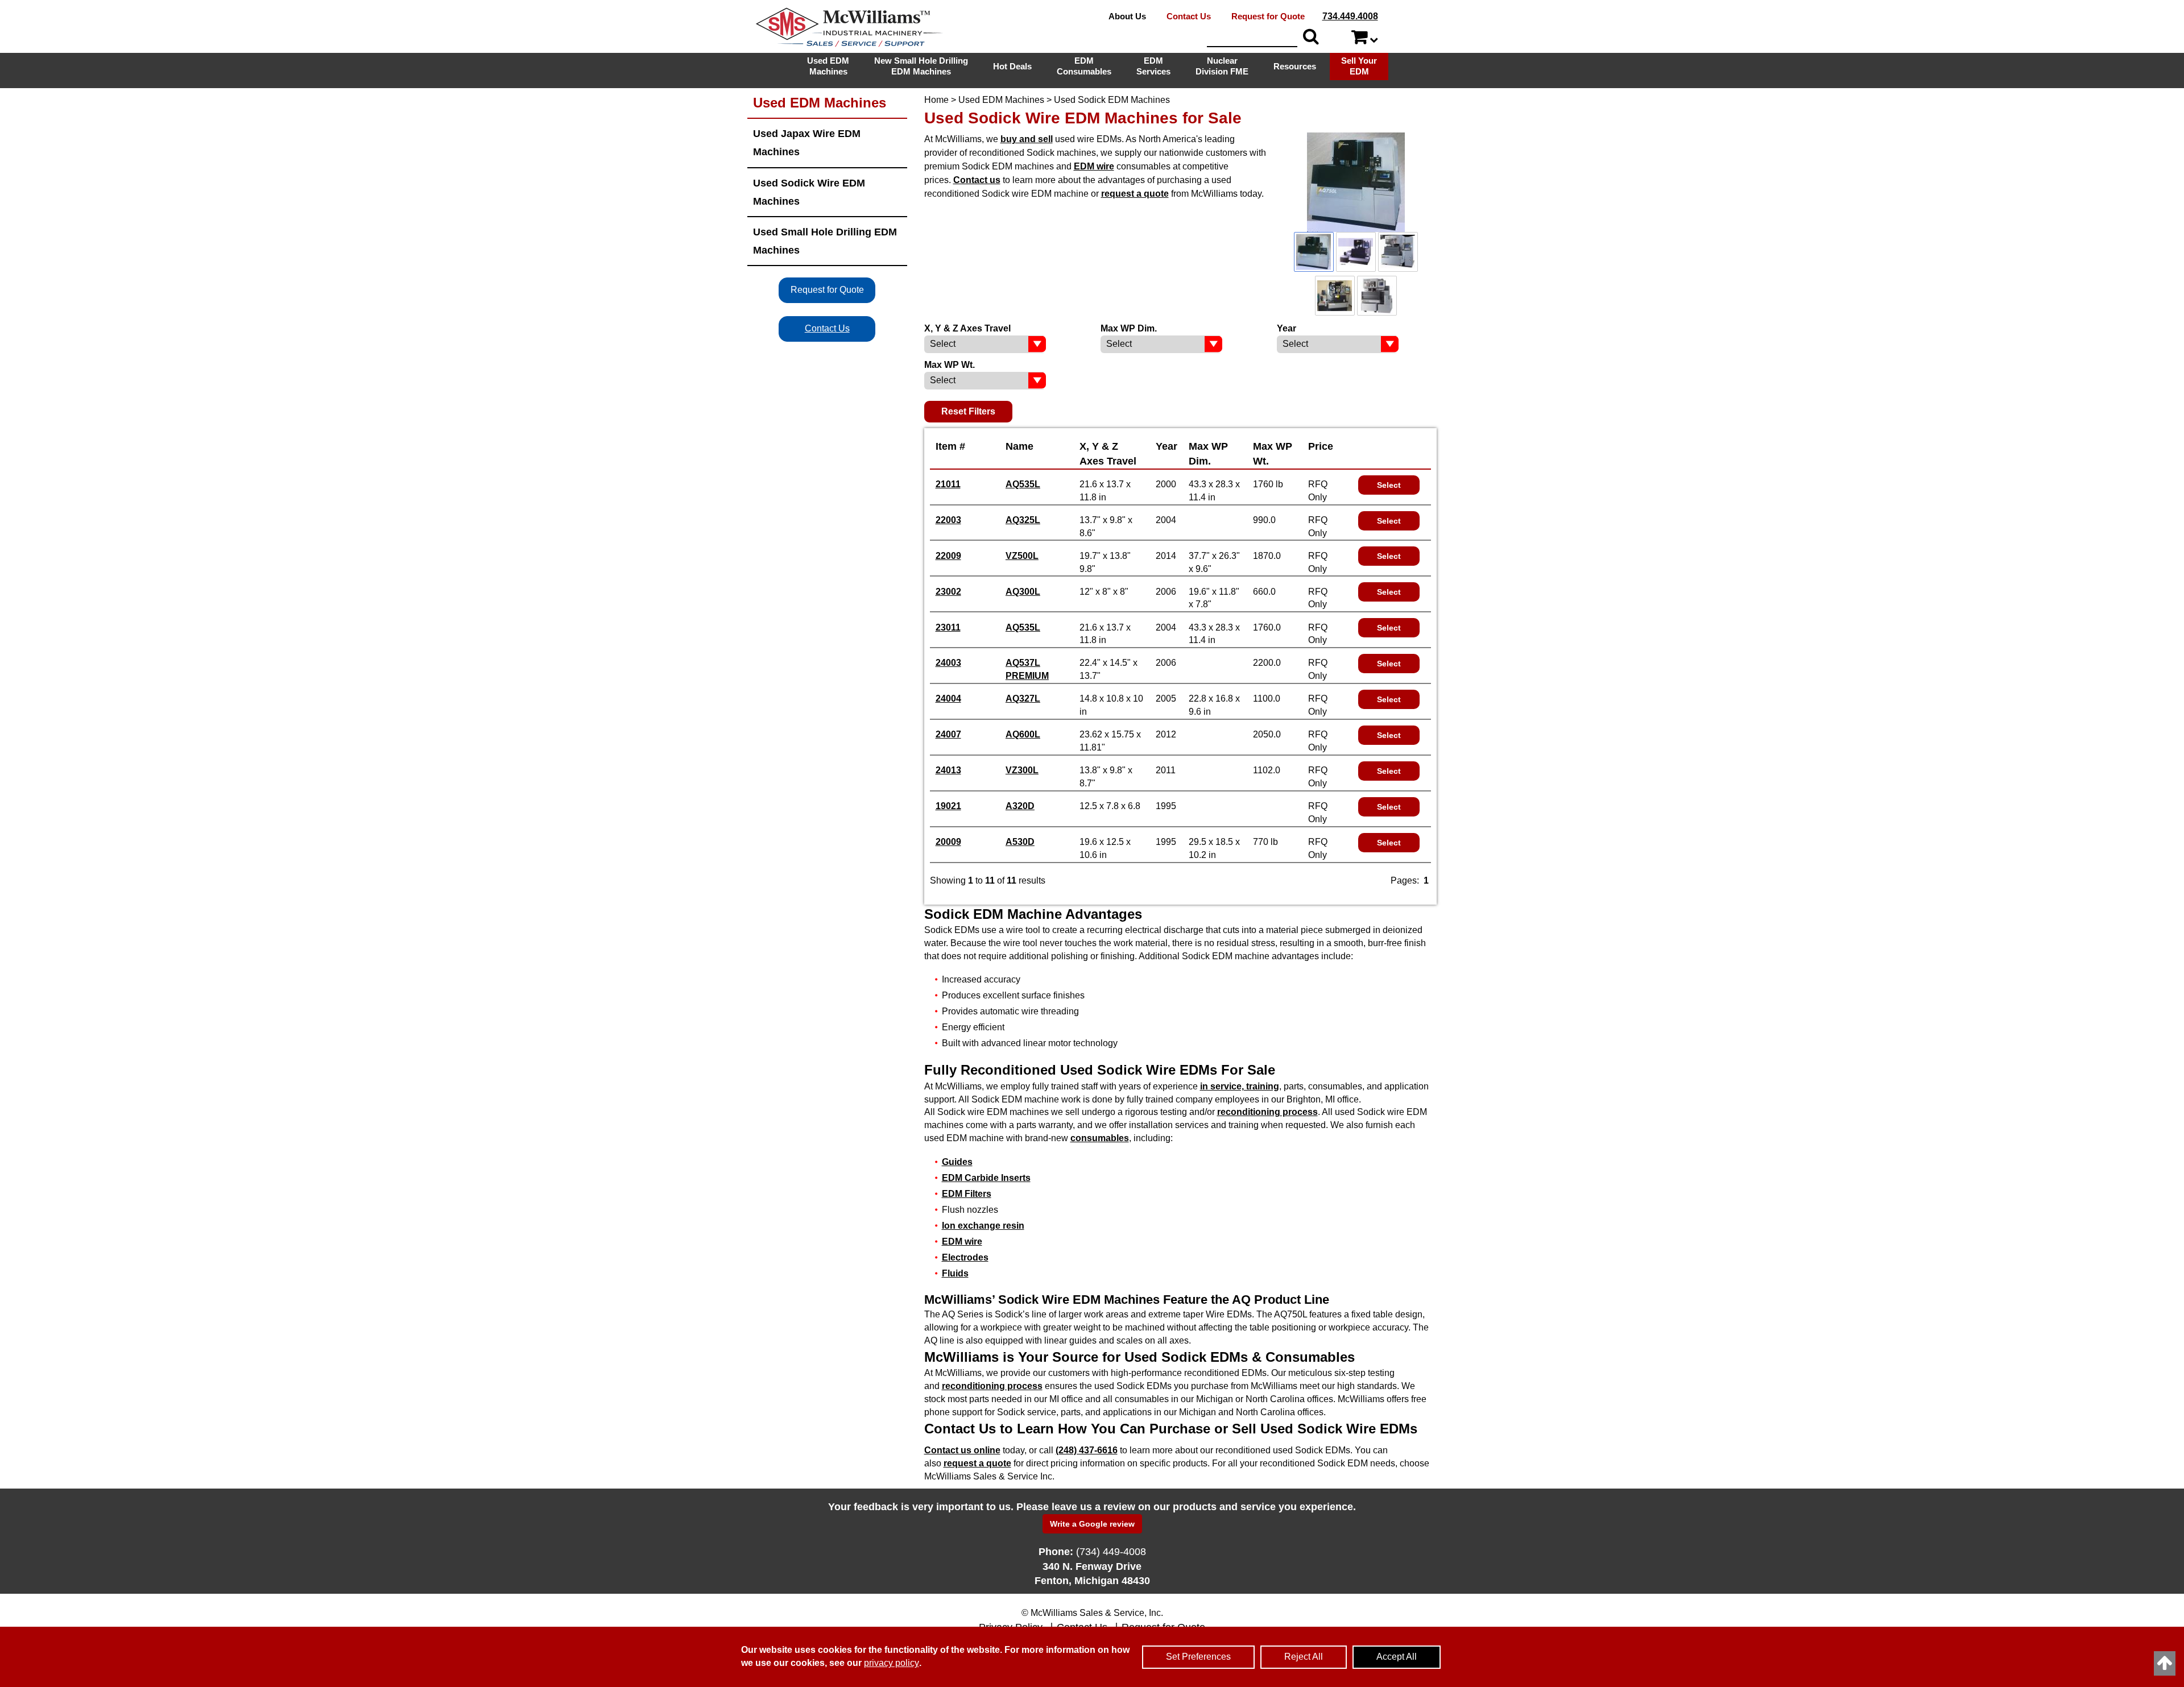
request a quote (1135, 194)
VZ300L (1022, 770)
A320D (1020, 806)
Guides (957, 1162)
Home (936, 100)
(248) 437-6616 (1087, 1450)
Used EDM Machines (1001, 100)
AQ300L (1023, 592)
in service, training (1240, 1086)
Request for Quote (1268, 16)
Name (1019, 446)
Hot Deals (1012, 66)
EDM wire (1094, 166)
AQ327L (1023, 699)
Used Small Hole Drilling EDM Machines (825, 241)
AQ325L (1023, 520)
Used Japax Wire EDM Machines (807, 142)
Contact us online (962, 1450)
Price (1321, 446)
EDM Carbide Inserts (986, 1178)
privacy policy (892, 1663)
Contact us (977, 180)
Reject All (1304, 1657)
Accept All (1397, 1657)
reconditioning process (1267, 1112)
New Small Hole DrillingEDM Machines (921, 66)
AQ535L (1023, 484)
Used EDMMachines (828, 66)
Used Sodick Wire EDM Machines (809, 192)
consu (1100, 1138)
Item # (950, 446)
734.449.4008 (1350, 16)
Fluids (955, 1273)
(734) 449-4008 (1111, 1552)
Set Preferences (1198, 1657)
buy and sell (1027, 139)
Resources (1295, 66)
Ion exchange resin (983, 1226)
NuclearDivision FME (1222, 66)
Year (1167, 446)
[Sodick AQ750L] (1356, 182)
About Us (1127, 16)
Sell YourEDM (1359, 66)
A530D (1020, 842)
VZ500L (1022, 556)
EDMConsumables (1084, 66)
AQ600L (1023, 734)
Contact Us (1189, 16)
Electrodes (965, 1257)
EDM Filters (967, 1194)
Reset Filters (968, 411)
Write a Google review (1092, 1524)
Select (1389, 485)
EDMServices (1153, 66)
